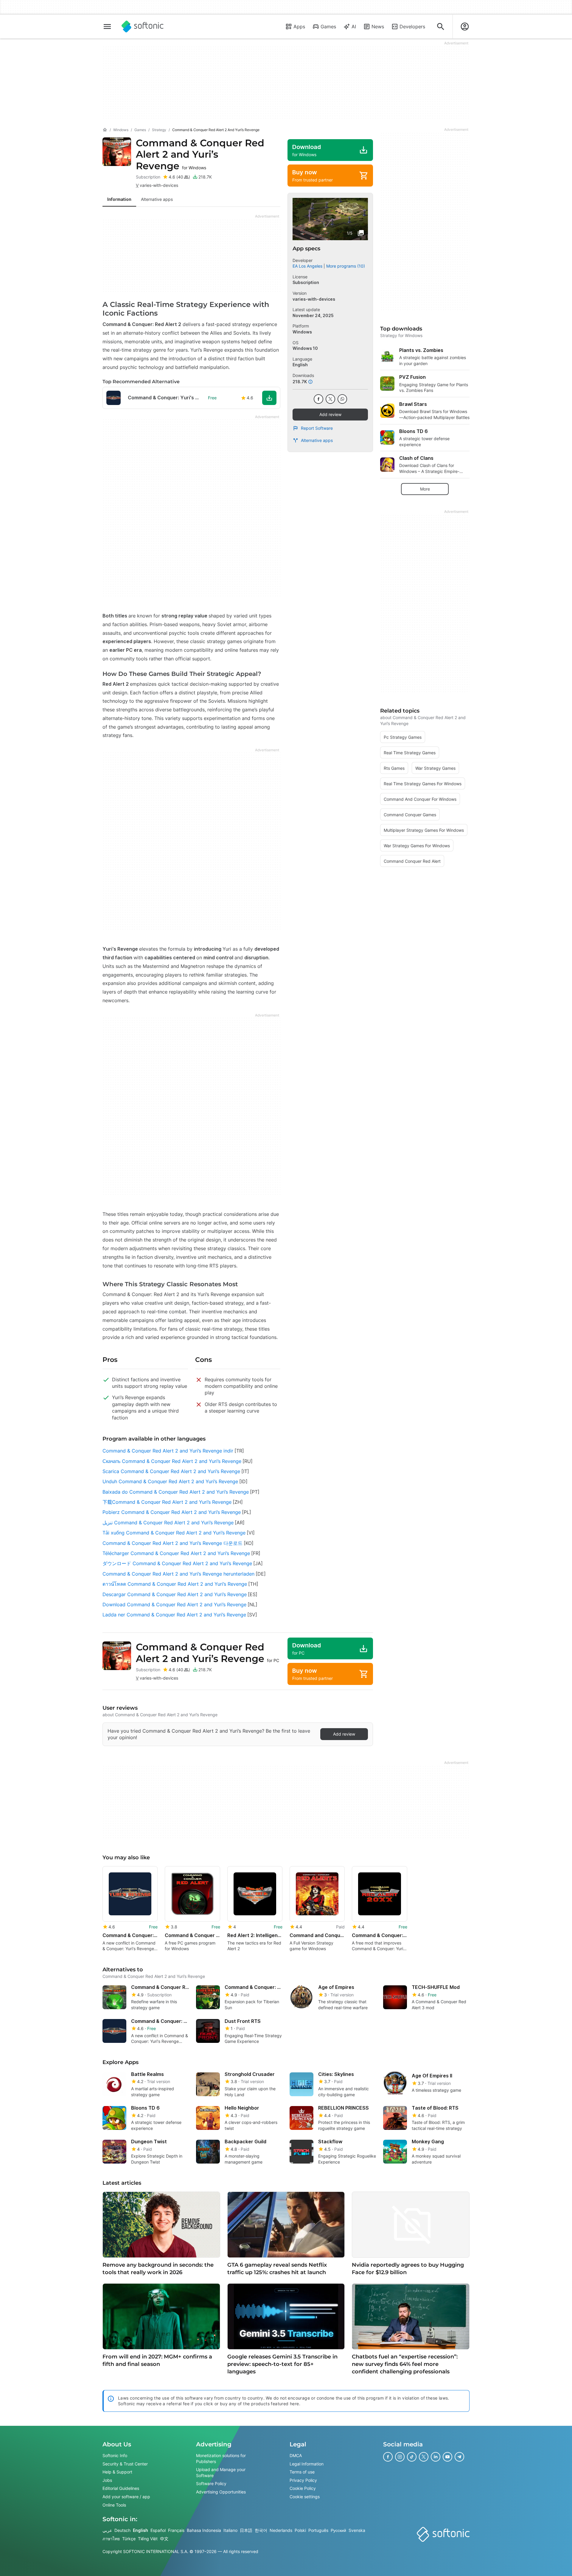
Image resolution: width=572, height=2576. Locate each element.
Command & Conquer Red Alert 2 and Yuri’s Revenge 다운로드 (172, 1543)
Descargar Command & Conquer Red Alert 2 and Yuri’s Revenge (175, 1594)
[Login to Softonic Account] (465, 27)
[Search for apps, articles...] (441, 27)
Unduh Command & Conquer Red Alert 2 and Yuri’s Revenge (170, 1481)
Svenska (357, 2530)
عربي (107, 2530)
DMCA (296, 2455)
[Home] (105, 130)
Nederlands (281, 2530)
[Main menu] (107, 27)
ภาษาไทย (111, 2539)
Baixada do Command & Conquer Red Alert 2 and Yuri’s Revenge (176, 1492)
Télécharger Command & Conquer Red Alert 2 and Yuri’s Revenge (176, 1553)
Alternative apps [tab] (157, 199)
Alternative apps (317, 440)
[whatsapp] (342, 399)
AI (354, 27)
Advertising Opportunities (221, 2492)
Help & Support (117, 2472)
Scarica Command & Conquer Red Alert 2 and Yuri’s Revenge (171, 1471)
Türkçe (129, 2539)
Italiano (230, 2530)
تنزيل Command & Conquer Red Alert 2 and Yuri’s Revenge (168, 1523)
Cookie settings (305, 2497)
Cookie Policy (303, 2489)
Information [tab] (119, 199)
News (378, 27)
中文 (164, 2539)
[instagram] (400, 2457)
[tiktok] (412, 2457)
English (140, 2530)
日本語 (246, 2530)
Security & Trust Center (125, 2464)
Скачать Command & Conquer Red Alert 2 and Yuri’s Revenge (172, 1461)
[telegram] (459, 2457)
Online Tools (114, 2505)
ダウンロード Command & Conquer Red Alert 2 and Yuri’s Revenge (177, 1563)
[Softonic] (143, 27)
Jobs (107, 2480)
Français (176, 2530)
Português (318, 2530)
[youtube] (447, 2457)
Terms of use (302, 2472)
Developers (412, 27)
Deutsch (122, 2530)
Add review (330, 414)
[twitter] (330, 399)
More (425, 489)
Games (328, 27)
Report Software (317, 428)
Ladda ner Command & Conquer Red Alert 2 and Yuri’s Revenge (174, 1615)
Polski (300, 2530)
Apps (299, 27)
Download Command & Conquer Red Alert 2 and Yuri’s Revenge (174, 1604)
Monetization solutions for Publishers (221, 2458)
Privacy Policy (303, 2480)
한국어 (261, 2530)
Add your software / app (126, 2497)
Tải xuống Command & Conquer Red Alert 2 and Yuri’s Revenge (174, 1533)
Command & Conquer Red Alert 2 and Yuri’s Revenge (200, 154)
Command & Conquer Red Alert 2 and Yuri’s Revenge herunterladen (178, 1574)
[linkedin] (436, 2457)
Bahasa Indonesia (204, 2530)
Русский (338, 2530)
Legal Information (307, 2464)
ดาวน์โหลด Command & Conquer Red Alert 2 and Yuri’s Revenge (175, 1584)
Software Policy (211, 2484)
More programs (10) (346, 266)
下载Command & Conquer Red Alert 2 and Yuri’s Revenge (167, 1502)
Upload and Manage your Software (221, 2473)
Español (158, 2530)
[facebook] (318, 399)
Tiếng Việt (148, 2539)
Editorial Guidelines (121, 2489)
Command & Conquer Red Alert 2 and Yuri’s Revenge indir (168, 1451)
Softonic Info (115, 2455)
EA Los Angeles (307, 266)
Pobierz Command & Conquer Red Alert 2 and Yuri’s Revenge (172, 1512)
